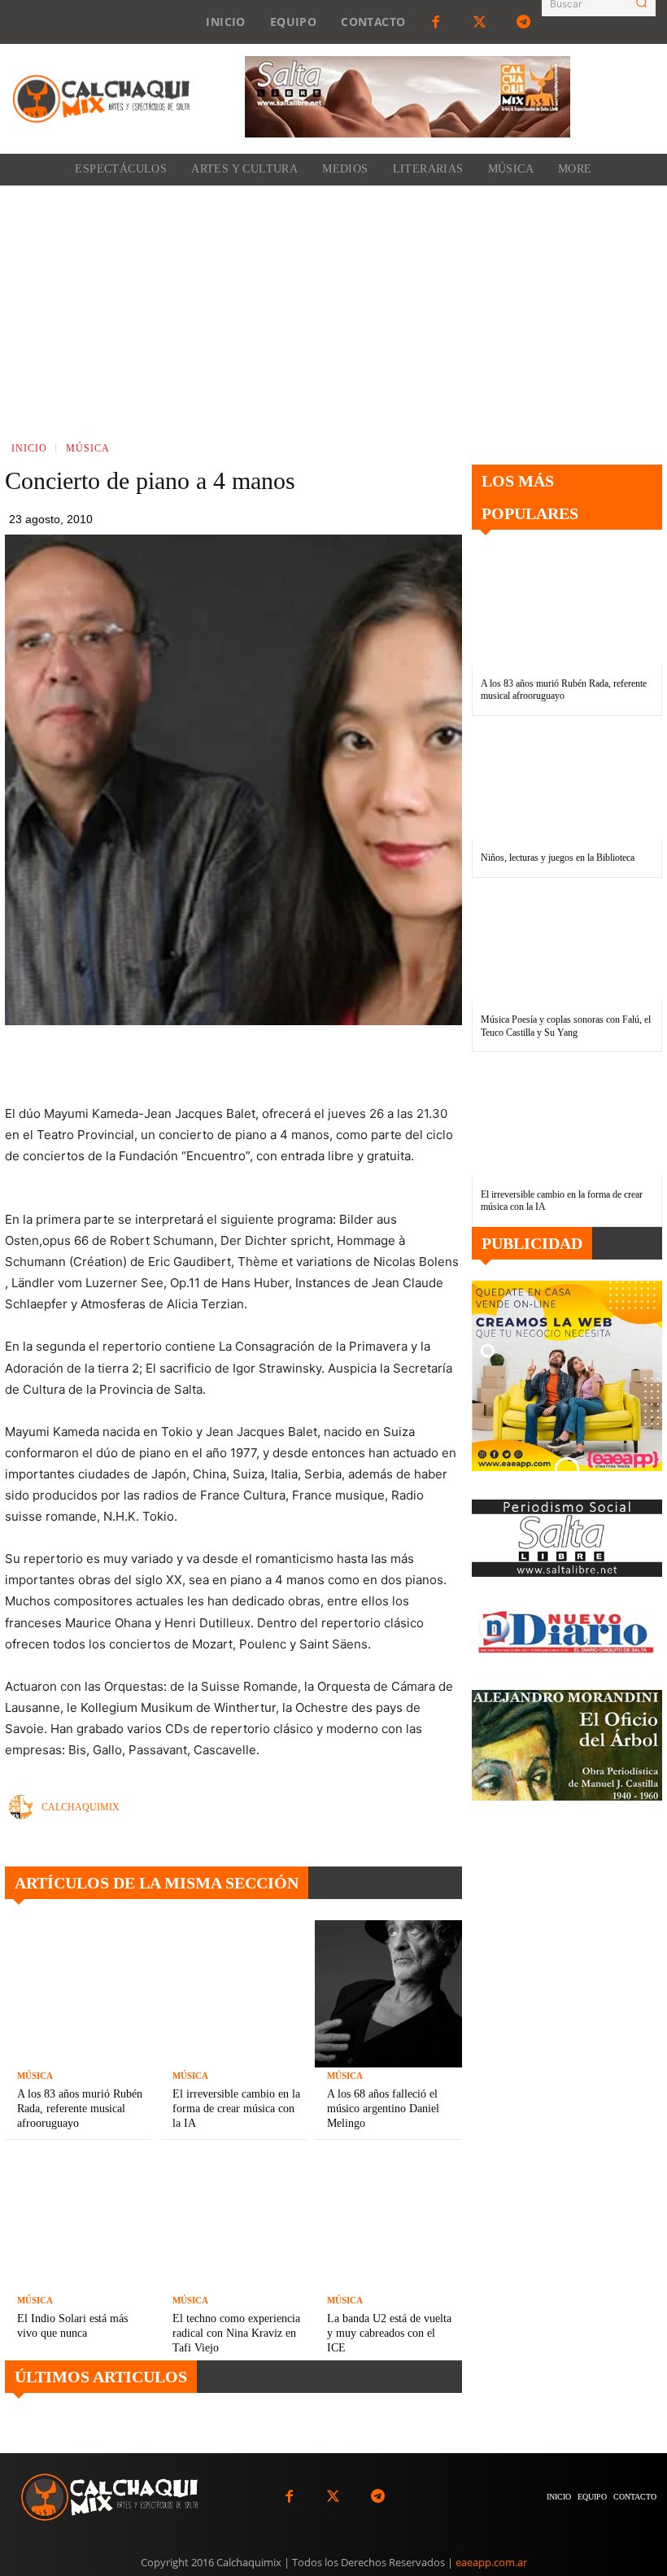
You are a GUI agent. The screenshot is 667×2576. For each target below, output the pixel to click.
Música (88, 448)
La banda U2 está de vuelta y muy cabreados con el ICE (389, 2333)
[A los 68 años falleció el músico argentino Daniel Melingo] (388, 1994)
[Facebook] (435, 22)
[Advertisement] (333, 308)
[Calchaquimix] (25, 1807)
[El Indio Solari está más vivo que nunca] (78, 2218)
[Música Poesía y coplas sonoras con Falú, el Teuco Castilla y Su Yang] (567, 945)
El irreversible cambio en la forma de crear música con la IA (236, 2109)
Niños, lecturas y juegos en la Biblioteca (558, 858)
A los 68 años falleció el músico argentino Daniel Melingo (383, 2109)
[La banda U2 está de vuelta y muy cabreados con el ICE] (388, 2218)
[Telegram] (524, 22)
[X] (264, 1063)
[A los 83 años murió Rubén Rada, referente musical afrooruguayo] (78, 1994)
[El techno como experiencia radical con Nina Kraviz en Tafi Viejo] (234, 2218)
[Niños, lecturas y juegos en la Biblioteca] (567, 783)
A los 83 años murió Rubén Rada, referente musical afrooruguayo (80, 2109)
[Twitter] (480, 22)
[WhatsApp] (301, 1063)
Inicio (29, 448)
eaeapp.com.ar (491, 2562)
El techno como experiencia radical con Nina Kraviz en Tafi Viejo (236, 2333)
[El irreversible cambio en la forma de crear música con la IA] (234, 1994)
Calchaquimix (81, 1807)
